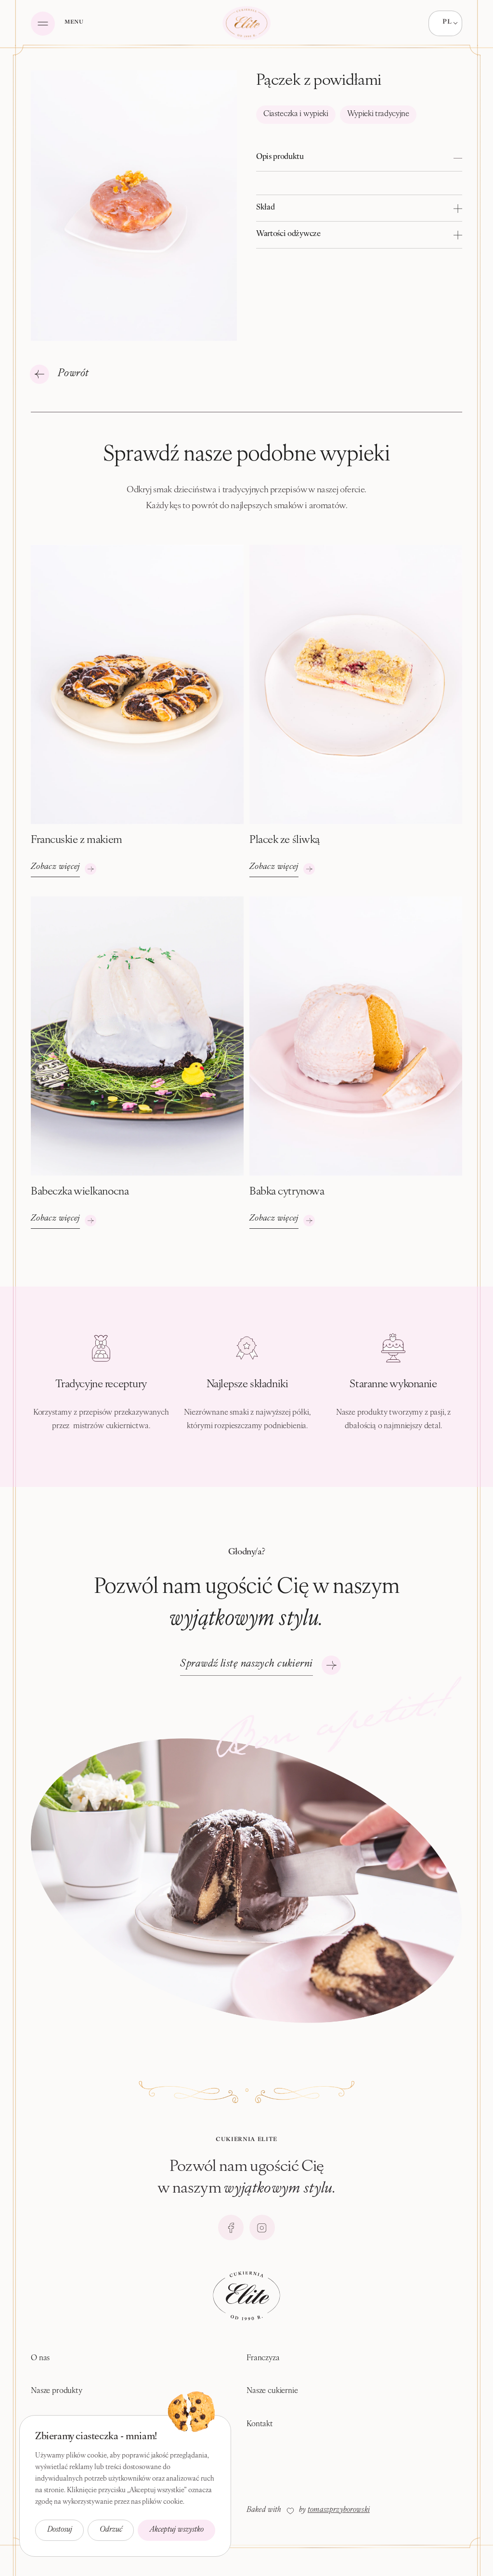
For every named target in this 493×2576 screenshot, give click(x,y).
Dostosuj (60, 2530)
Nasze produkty (57, 2391)
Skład (265, 208)
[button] (359, 158)
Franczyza (263, 2358)
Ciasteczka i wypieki (296, 114)
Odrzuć (111, 2530)
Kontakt (260, 2424)
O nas (40, 2358)
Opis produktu (280, 157)
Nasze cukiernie (272, 2391)
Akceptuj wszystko (177, 2530)
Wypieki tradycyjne (378, 114)
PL (447, 22)
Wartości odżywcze (288, 234)
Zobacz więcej (55, 867)
